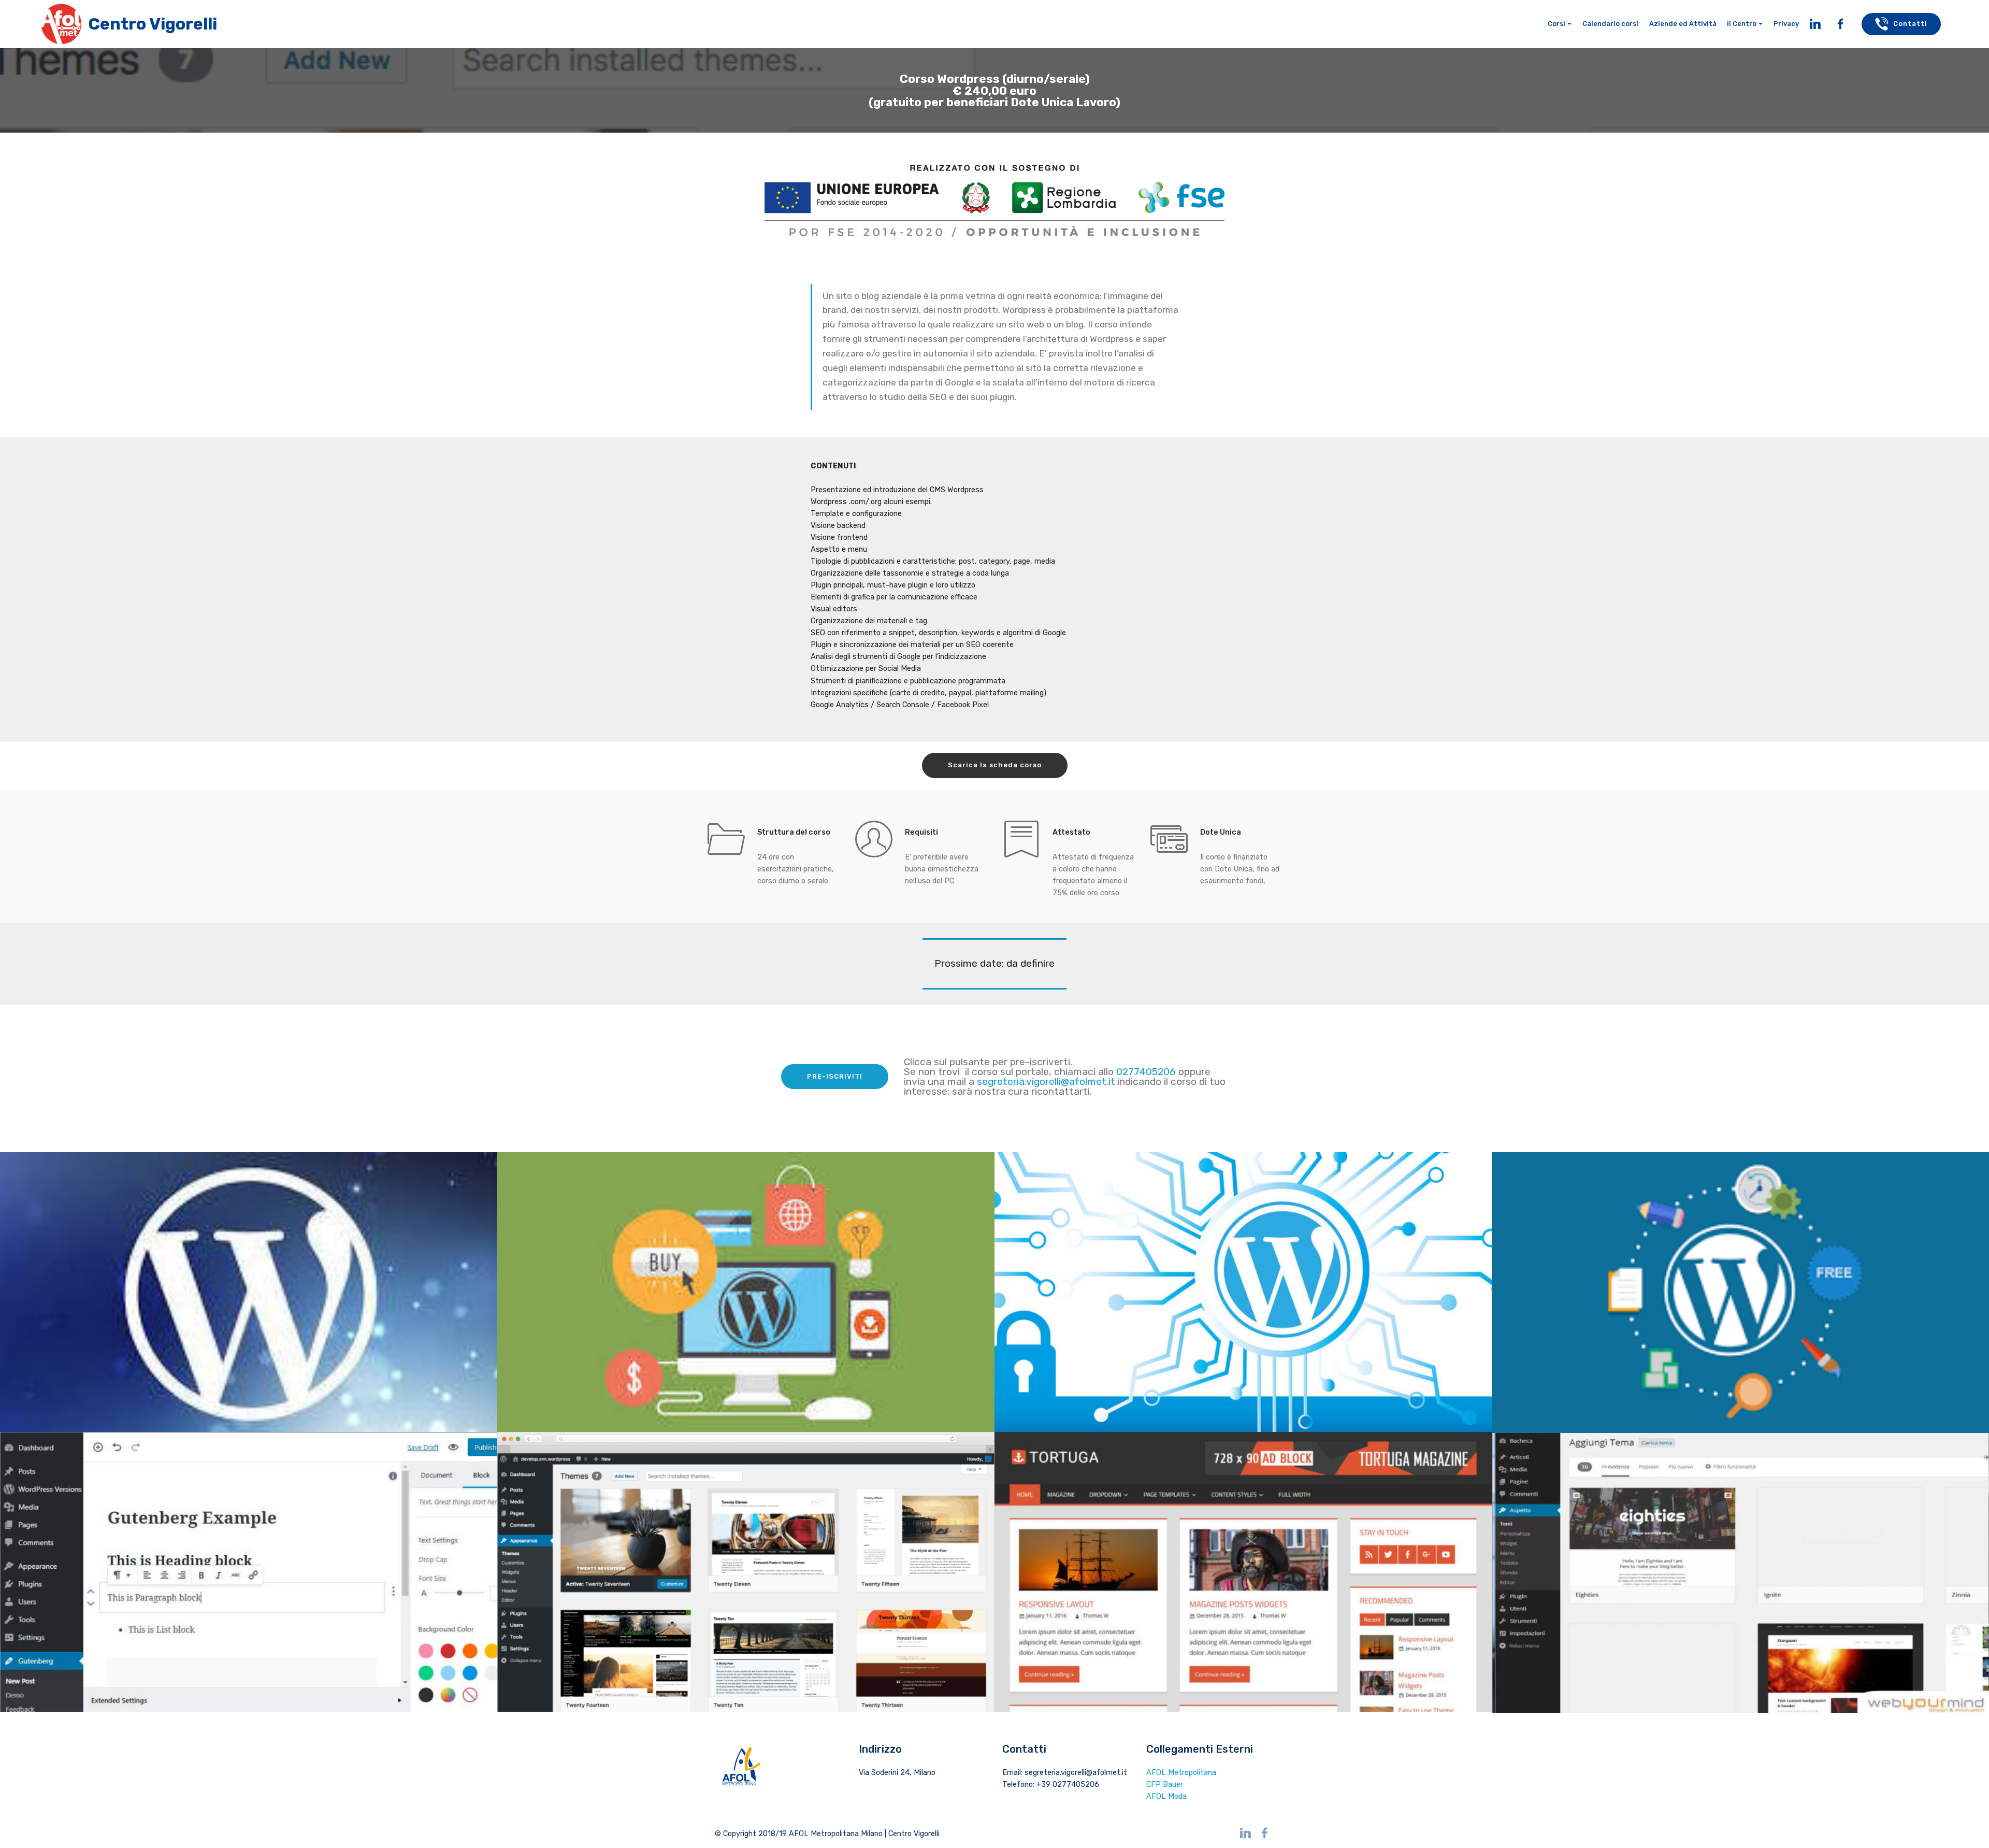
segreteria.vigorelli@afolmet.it (1046, 1081)
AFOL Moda (1166, 1796)
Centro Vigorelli (153, 24)
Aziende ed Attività (1683, 24)
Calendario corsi (1610, 24)
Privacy (1786, 24)
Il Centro (1742, 24)
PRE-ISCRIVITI (835, 1076)
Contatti (1910, 24)
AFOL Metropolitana (1181, 1773)
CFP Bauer (1165, 1785)
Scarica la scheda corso (995, 765)
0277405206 (1147, 1072)
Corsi (1556, 24)
